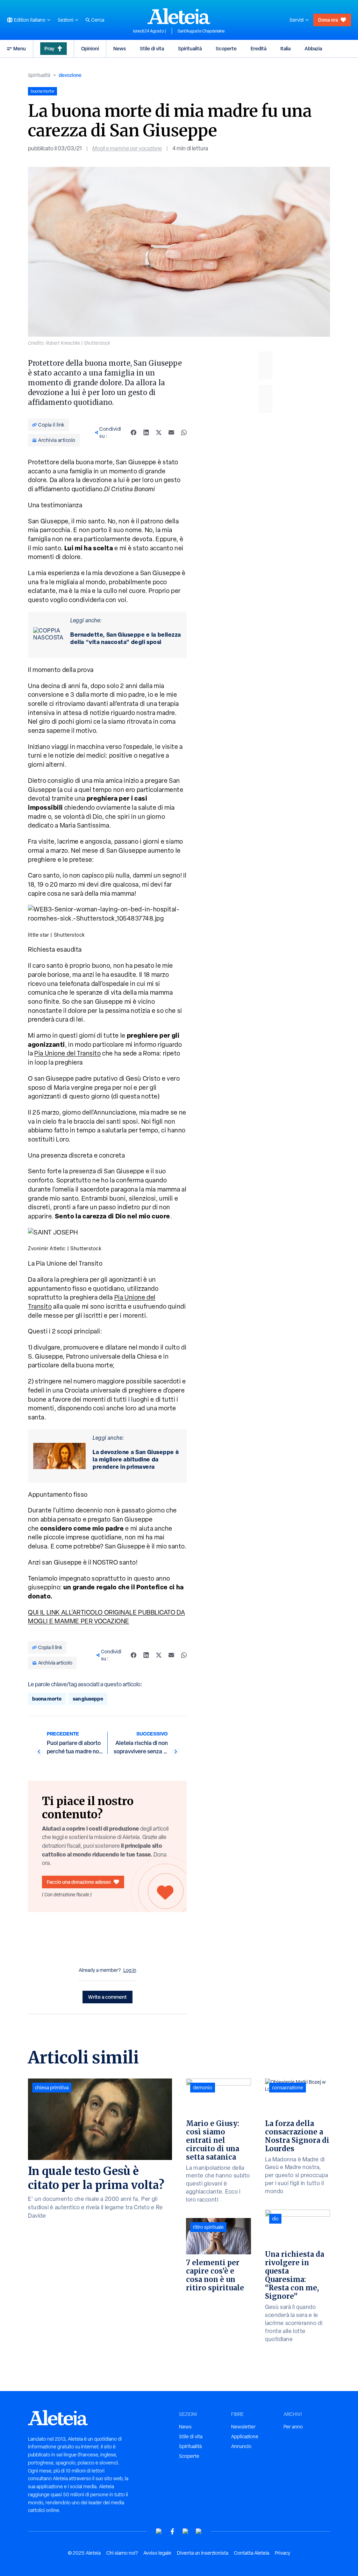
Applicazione (245, 2437)
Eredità (259, 48)
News (120, 48)
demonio (203, 2088)
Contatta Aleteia (252, 2553)
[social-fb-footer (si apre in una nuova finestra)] (172, 2531)
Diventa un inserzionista (203, 2553)
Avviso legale (157, 2553)
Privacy (282, 2553)
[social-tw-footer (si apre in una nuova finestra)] (186, 2531)
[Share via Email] (171, 432)
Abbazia (313, 48)
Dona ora (328, 20)
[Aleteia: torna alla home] (179, 16)
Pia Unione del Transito (67, 1053)
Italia (285, 48)
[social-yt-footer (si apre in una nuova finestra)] (159, 2531)
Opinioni (90, 48)
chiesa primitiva (52, 2088)
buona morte (47, 1699)
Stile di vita (152, 48)
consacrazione (288, 2088)
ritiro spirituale (208, 2227)
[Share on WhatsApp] (184, 432)
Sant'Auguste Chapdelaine (201, 31)
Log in (130, 1970)
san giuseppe (88, 1699)
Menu (20, 48)
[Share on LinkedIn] (146, 432)
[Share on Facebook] (134, 432)
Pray (49, 48)
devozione (70, 75)
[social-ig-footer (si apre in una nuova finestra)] (199, 2531)
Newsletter (243, 2427)
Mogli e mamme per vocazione (127, 148)
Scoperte (226, 48)
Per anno (293, 2427)
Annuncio (241, 2446)
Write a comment (108, 1997)
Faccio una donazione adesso (79, 1882)
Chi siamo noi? (122, 2553)
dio (275, 2219)
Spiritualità (190, 48)
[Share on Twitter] (159, 432)
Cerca (98, 20)
